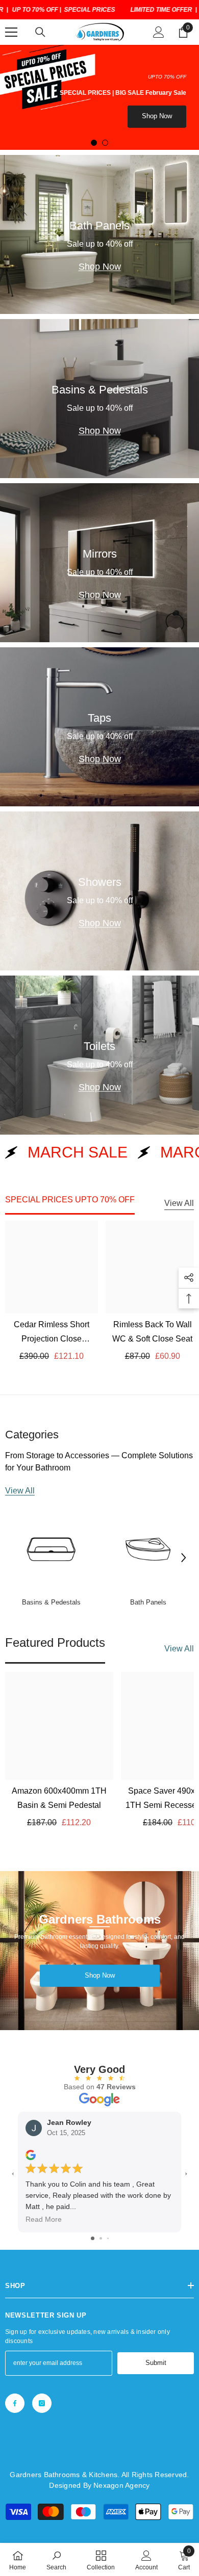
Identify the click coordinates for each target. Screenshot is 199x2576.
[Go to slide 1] (93, 2238)
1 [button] (94, 143)
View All (179, 1203)
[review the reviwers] (31, 2154)
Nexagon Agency (121, 2485)
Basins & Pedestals (51, 1602)
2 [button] (105, 143)
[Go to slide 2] (101, 2238)
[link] (56, 2560)
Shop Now (157, 116)
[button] (184, 1558)
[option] (99, 97)
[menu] (11, 32)
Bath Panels (148, 1602)
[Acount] (159, 32)
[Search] (40, 32)
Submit (156, 2363)
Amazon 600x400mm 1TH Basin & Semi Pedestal (59, 1798)
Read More (44, 2219)
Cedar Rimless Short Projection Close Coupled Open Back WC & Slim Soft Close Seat (52, 1333)
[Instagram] (42, 2403)
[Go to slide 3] (108, 2238)
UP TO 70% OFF (35, 10)
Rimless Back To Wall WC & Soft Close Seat (152, 1332)
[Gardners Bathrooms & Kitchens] (51, 1549)
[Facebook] (15, 2403)
